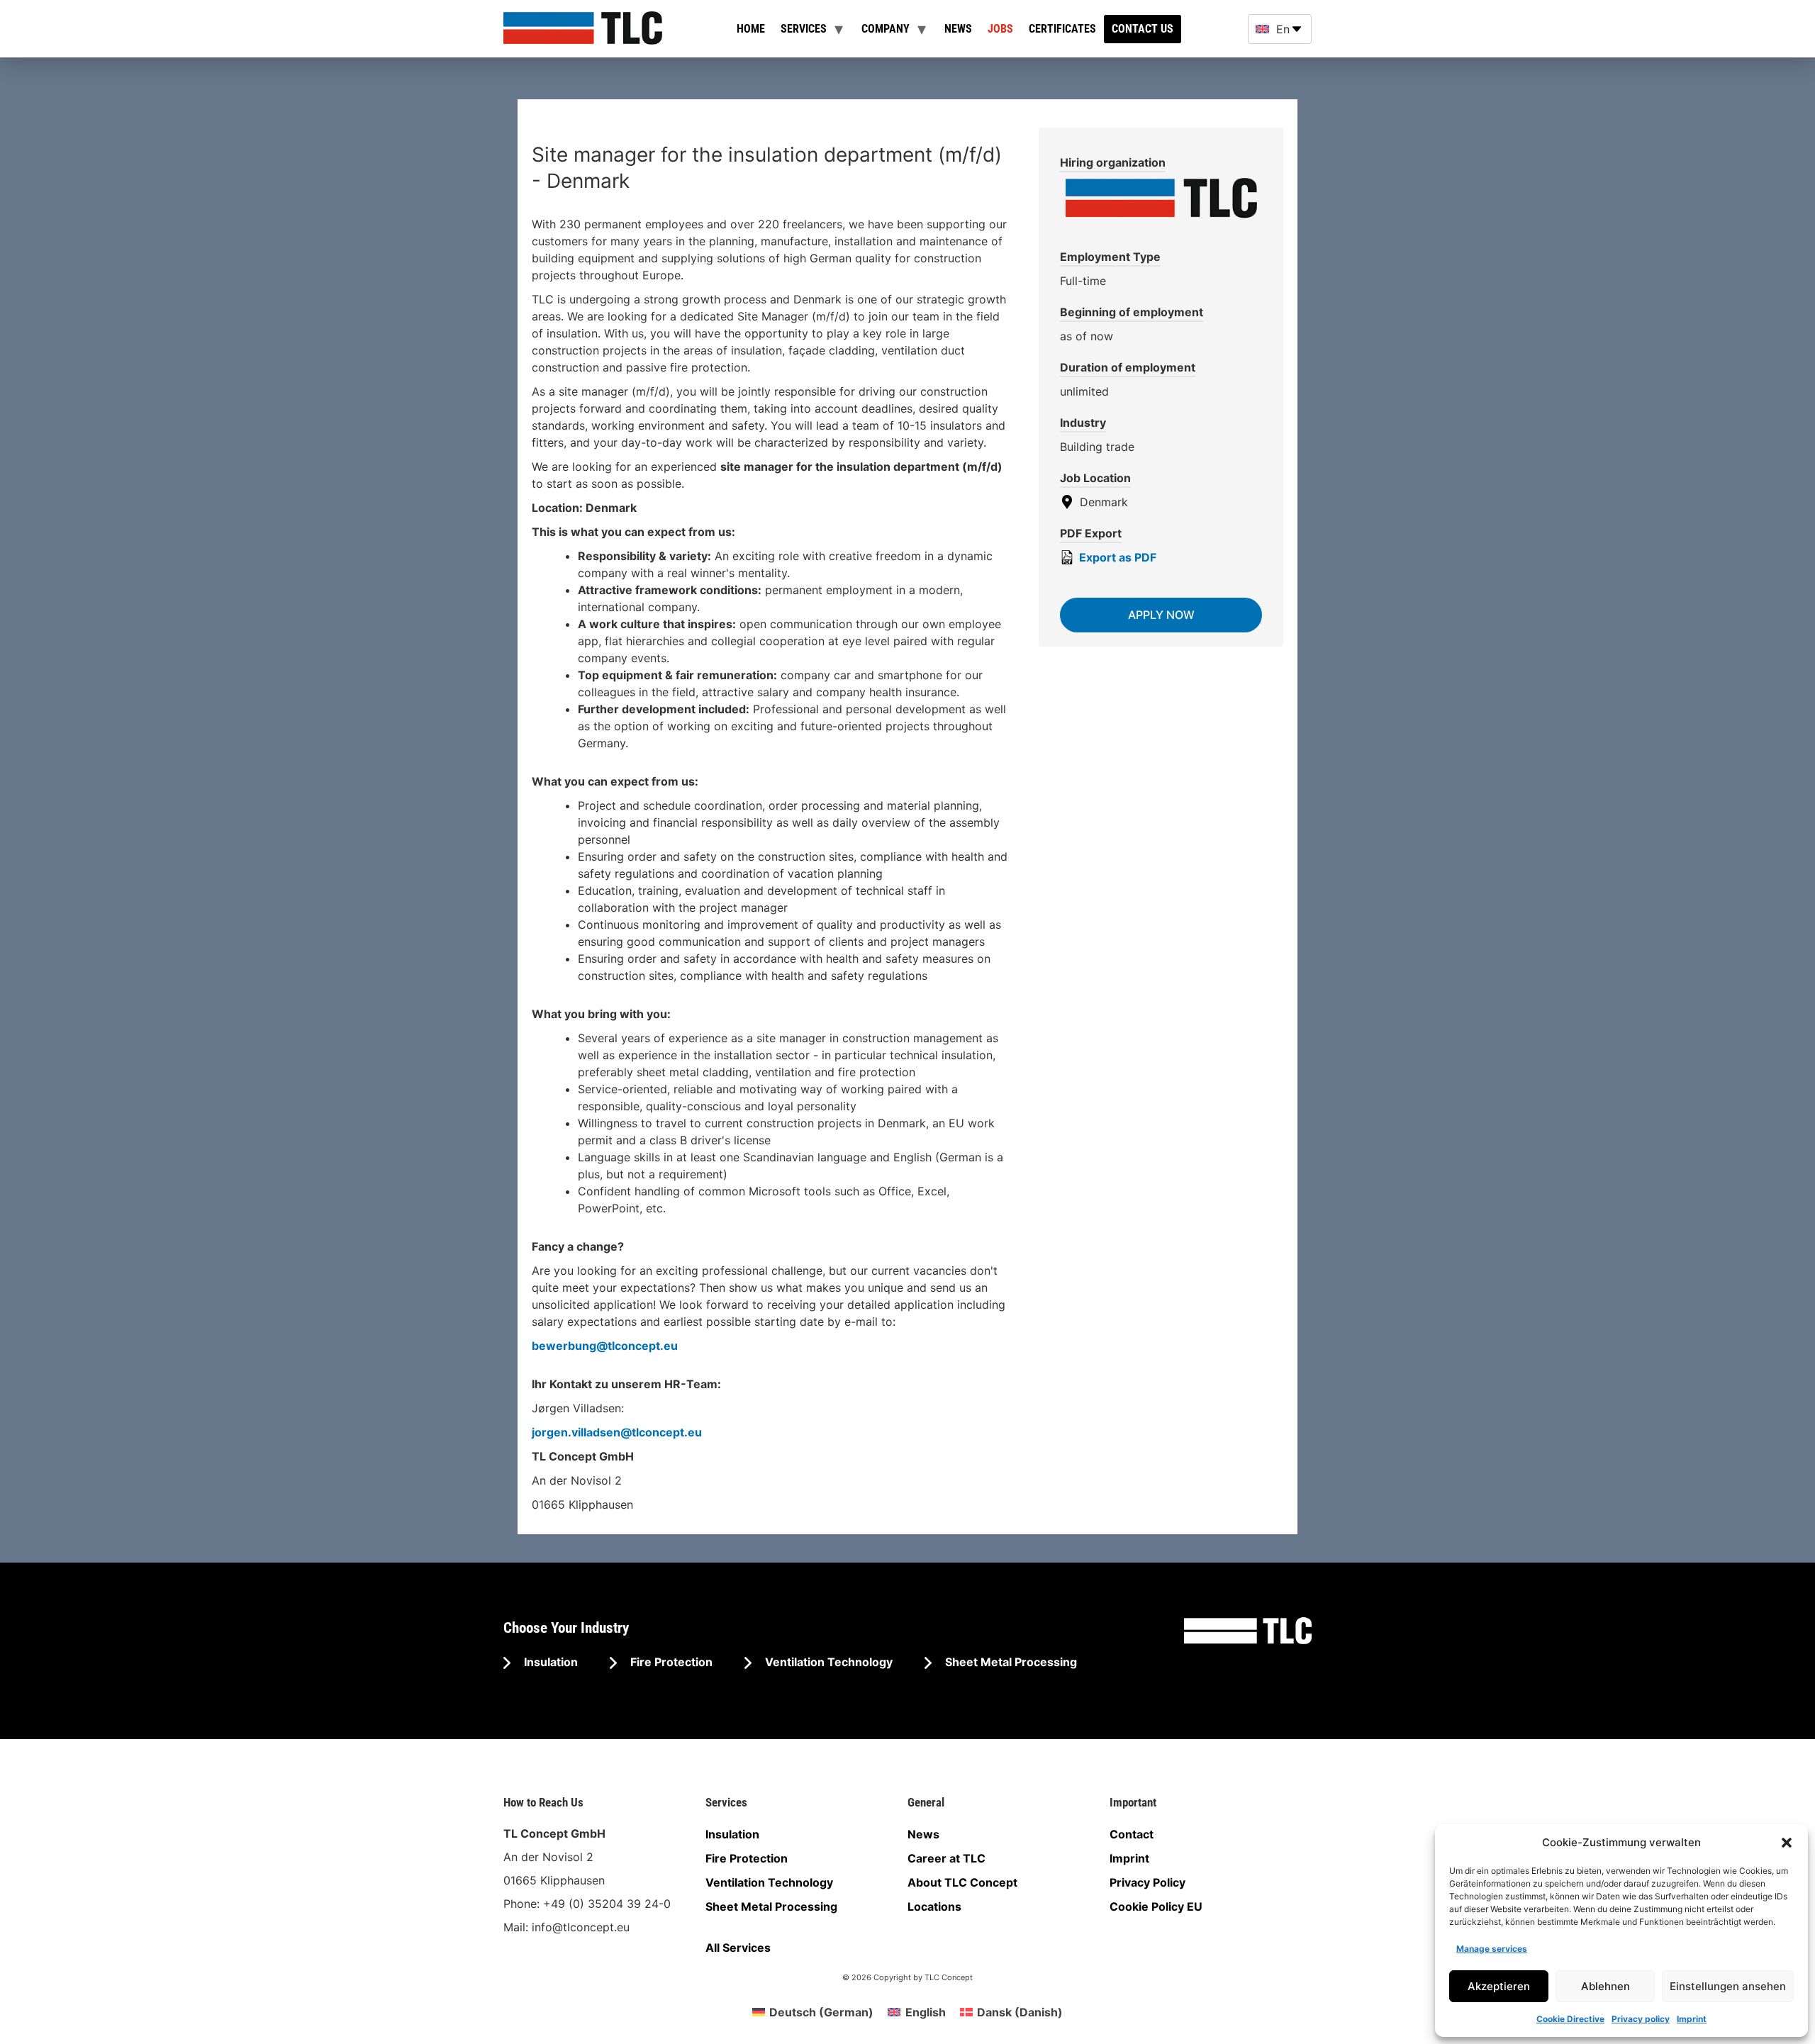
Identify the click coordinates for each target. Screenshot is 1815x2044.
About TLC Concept (962, 1882)
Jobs (1000, 29)
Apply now (1161, 615)
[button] (1787, 1843)
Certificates (1062, 29)
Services (804, 29)
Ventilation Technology (827, 1662)
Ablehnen (1605, 1986)
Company (886, 29)
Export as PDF (1116, 557)
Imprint (1692, 2019)
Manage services (1492, 1949)
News (958, 29)
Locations (934, 1906)
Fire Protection (670, 1662)
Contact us (1143, 29)
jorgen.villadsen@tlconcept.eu (617, 1432)
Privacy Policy (1147, 1882)
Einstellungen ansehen (1728, 1986)
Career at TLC (946, 1858)
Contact (1132, 1834)
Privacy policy (1641, 2019)
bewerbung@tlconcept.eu (605, 1346)
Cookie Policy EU (1156, 1906)
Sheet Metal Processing (1010, 1662)
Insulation (549, 1662)
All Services (738, 1948)
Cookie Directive (1570, 2019)
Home (751, 29)
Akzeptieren (1499, 1986)
